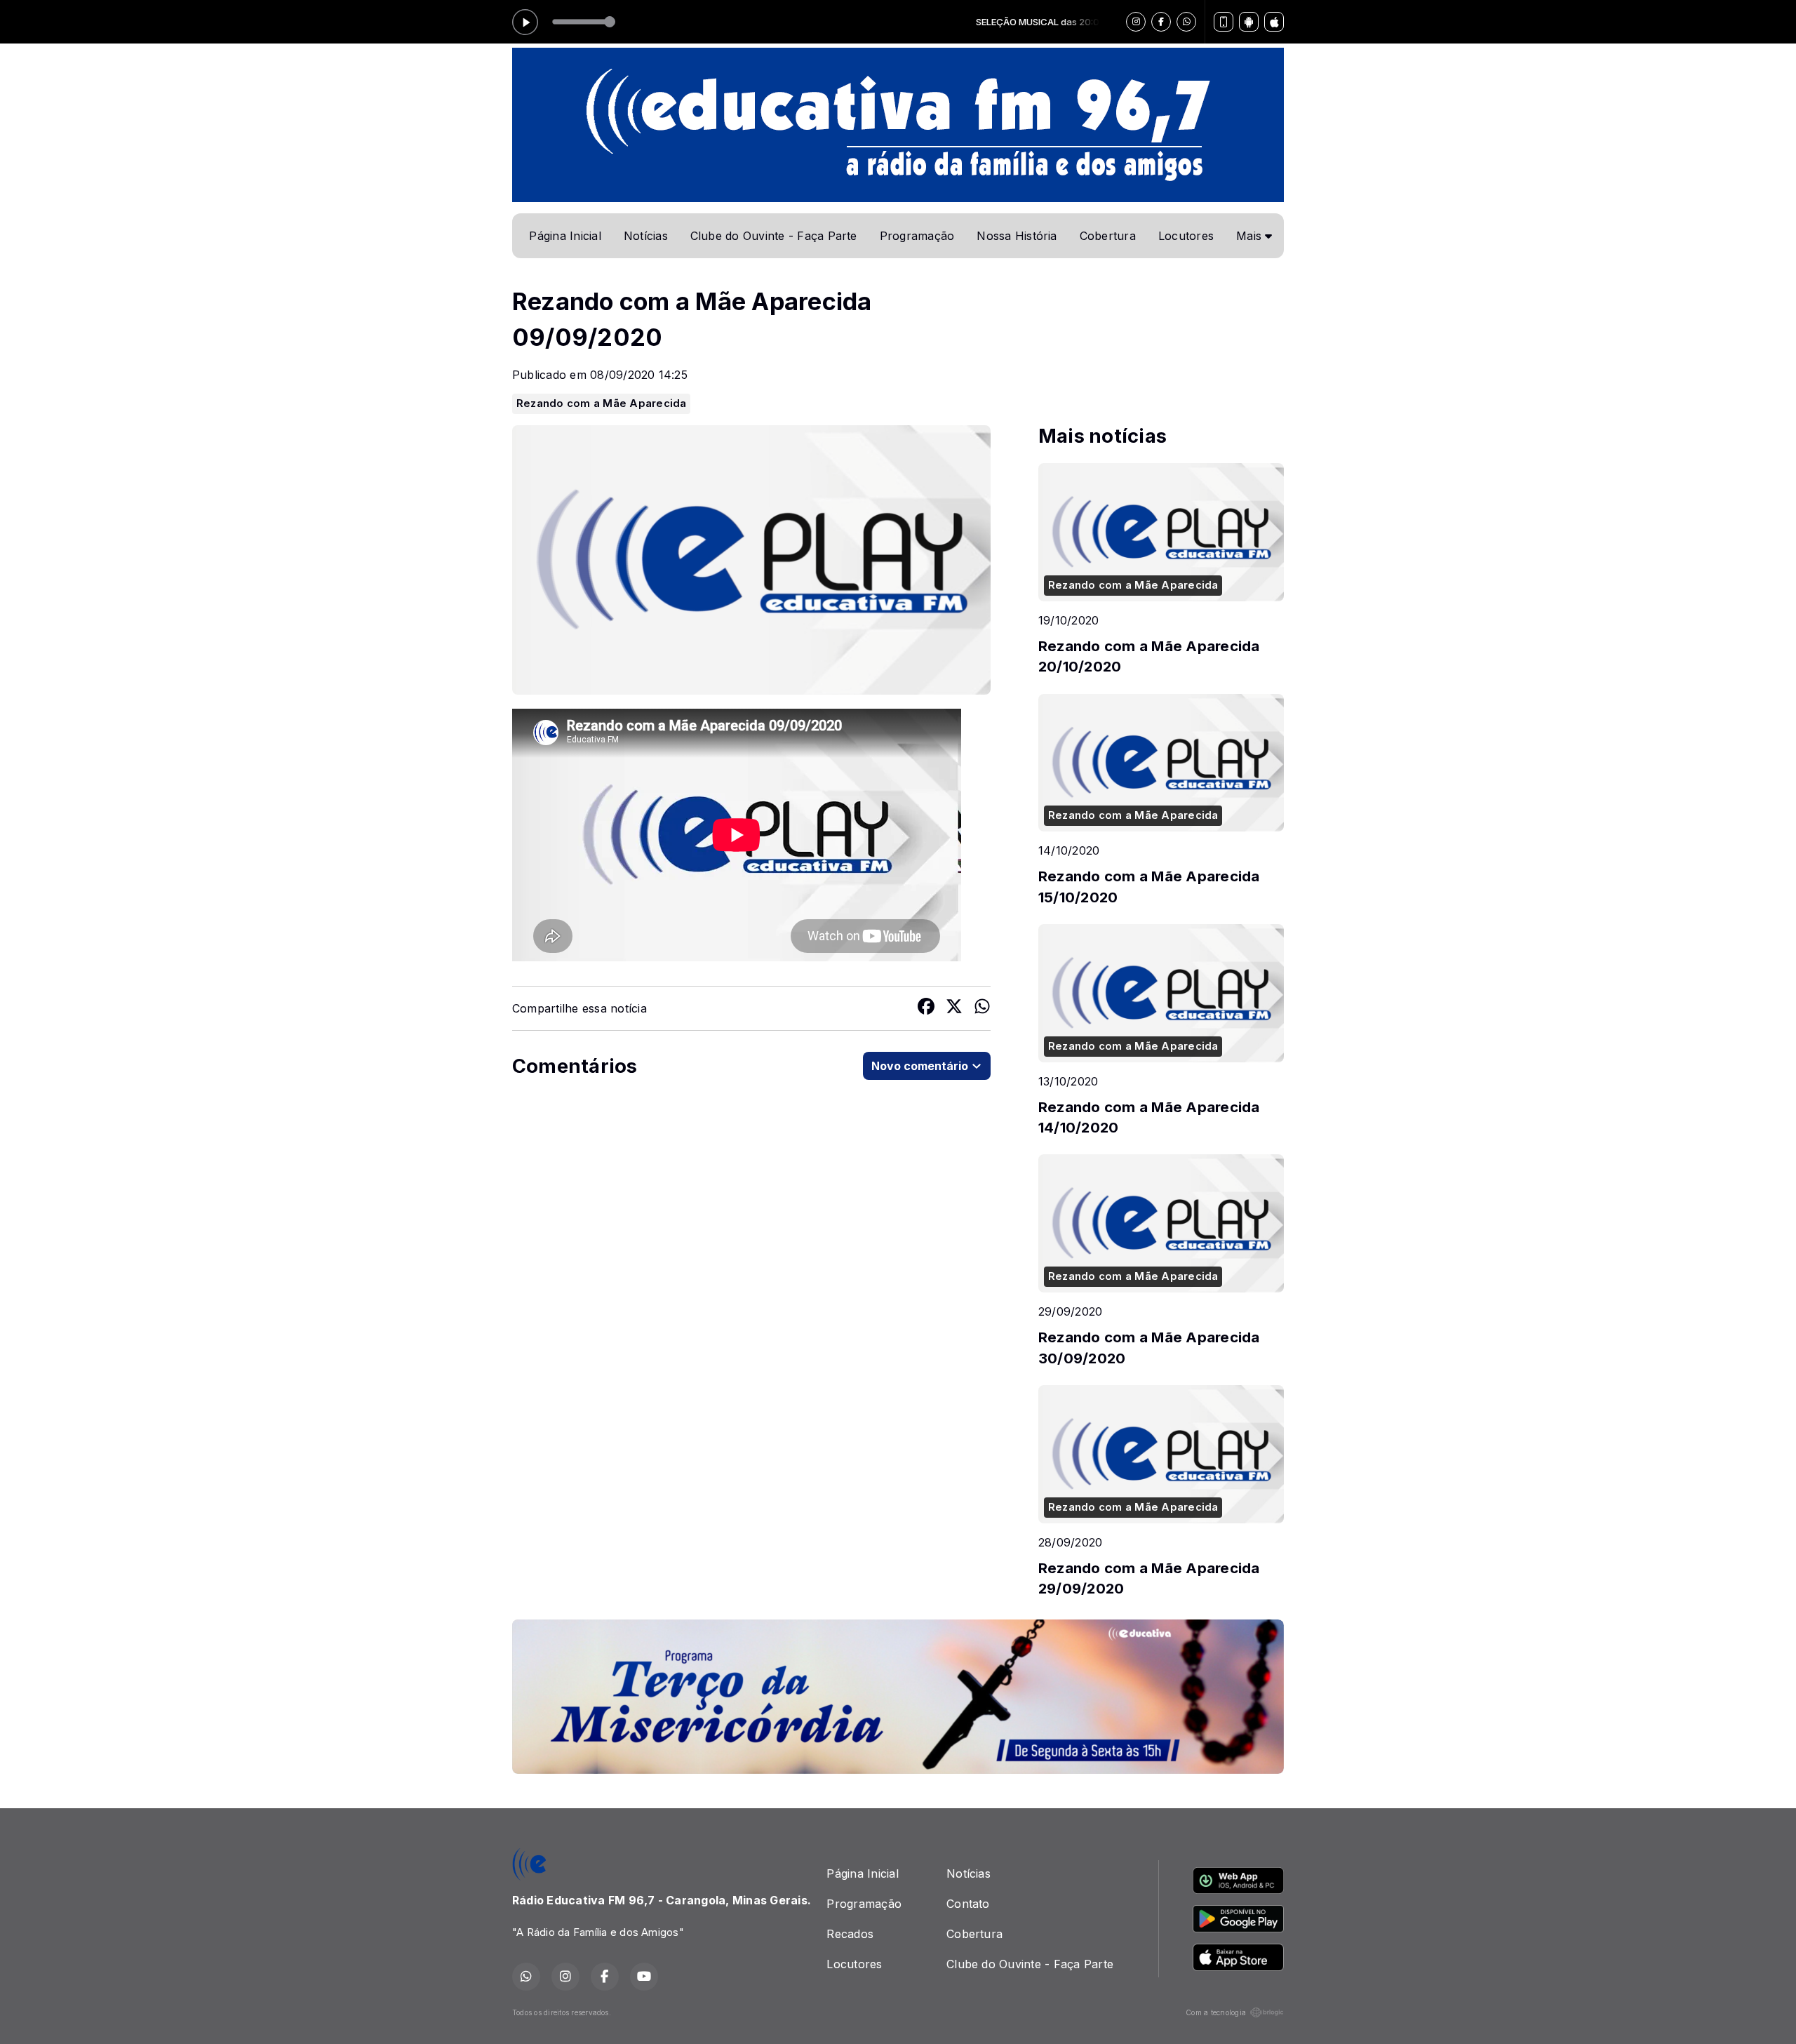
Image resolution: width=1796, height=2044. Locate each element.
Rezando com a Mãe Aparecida (601, 403)
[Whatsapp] (1186, 22)
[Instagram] (1136, 22)
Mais (1251, 236)
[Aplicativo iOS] (1274, 22)
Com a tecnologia (1216, 2012)
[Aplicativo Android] (1249, 22)
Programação (917, 236)
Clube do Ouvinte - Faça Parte (774, 236)
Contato (968, 1904)
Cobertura (1108, 236)
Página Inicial (565, 236)
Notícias (646, 236)
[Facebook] (1161, 22)
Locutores (1186, 236)
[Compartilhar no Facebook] (926, 1008)
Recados (850, 1934)
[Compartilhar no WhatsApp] (982, 1008)
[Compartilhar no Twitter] (954, 1008)
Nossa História (1017, 236)
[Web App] (1224, 22)
